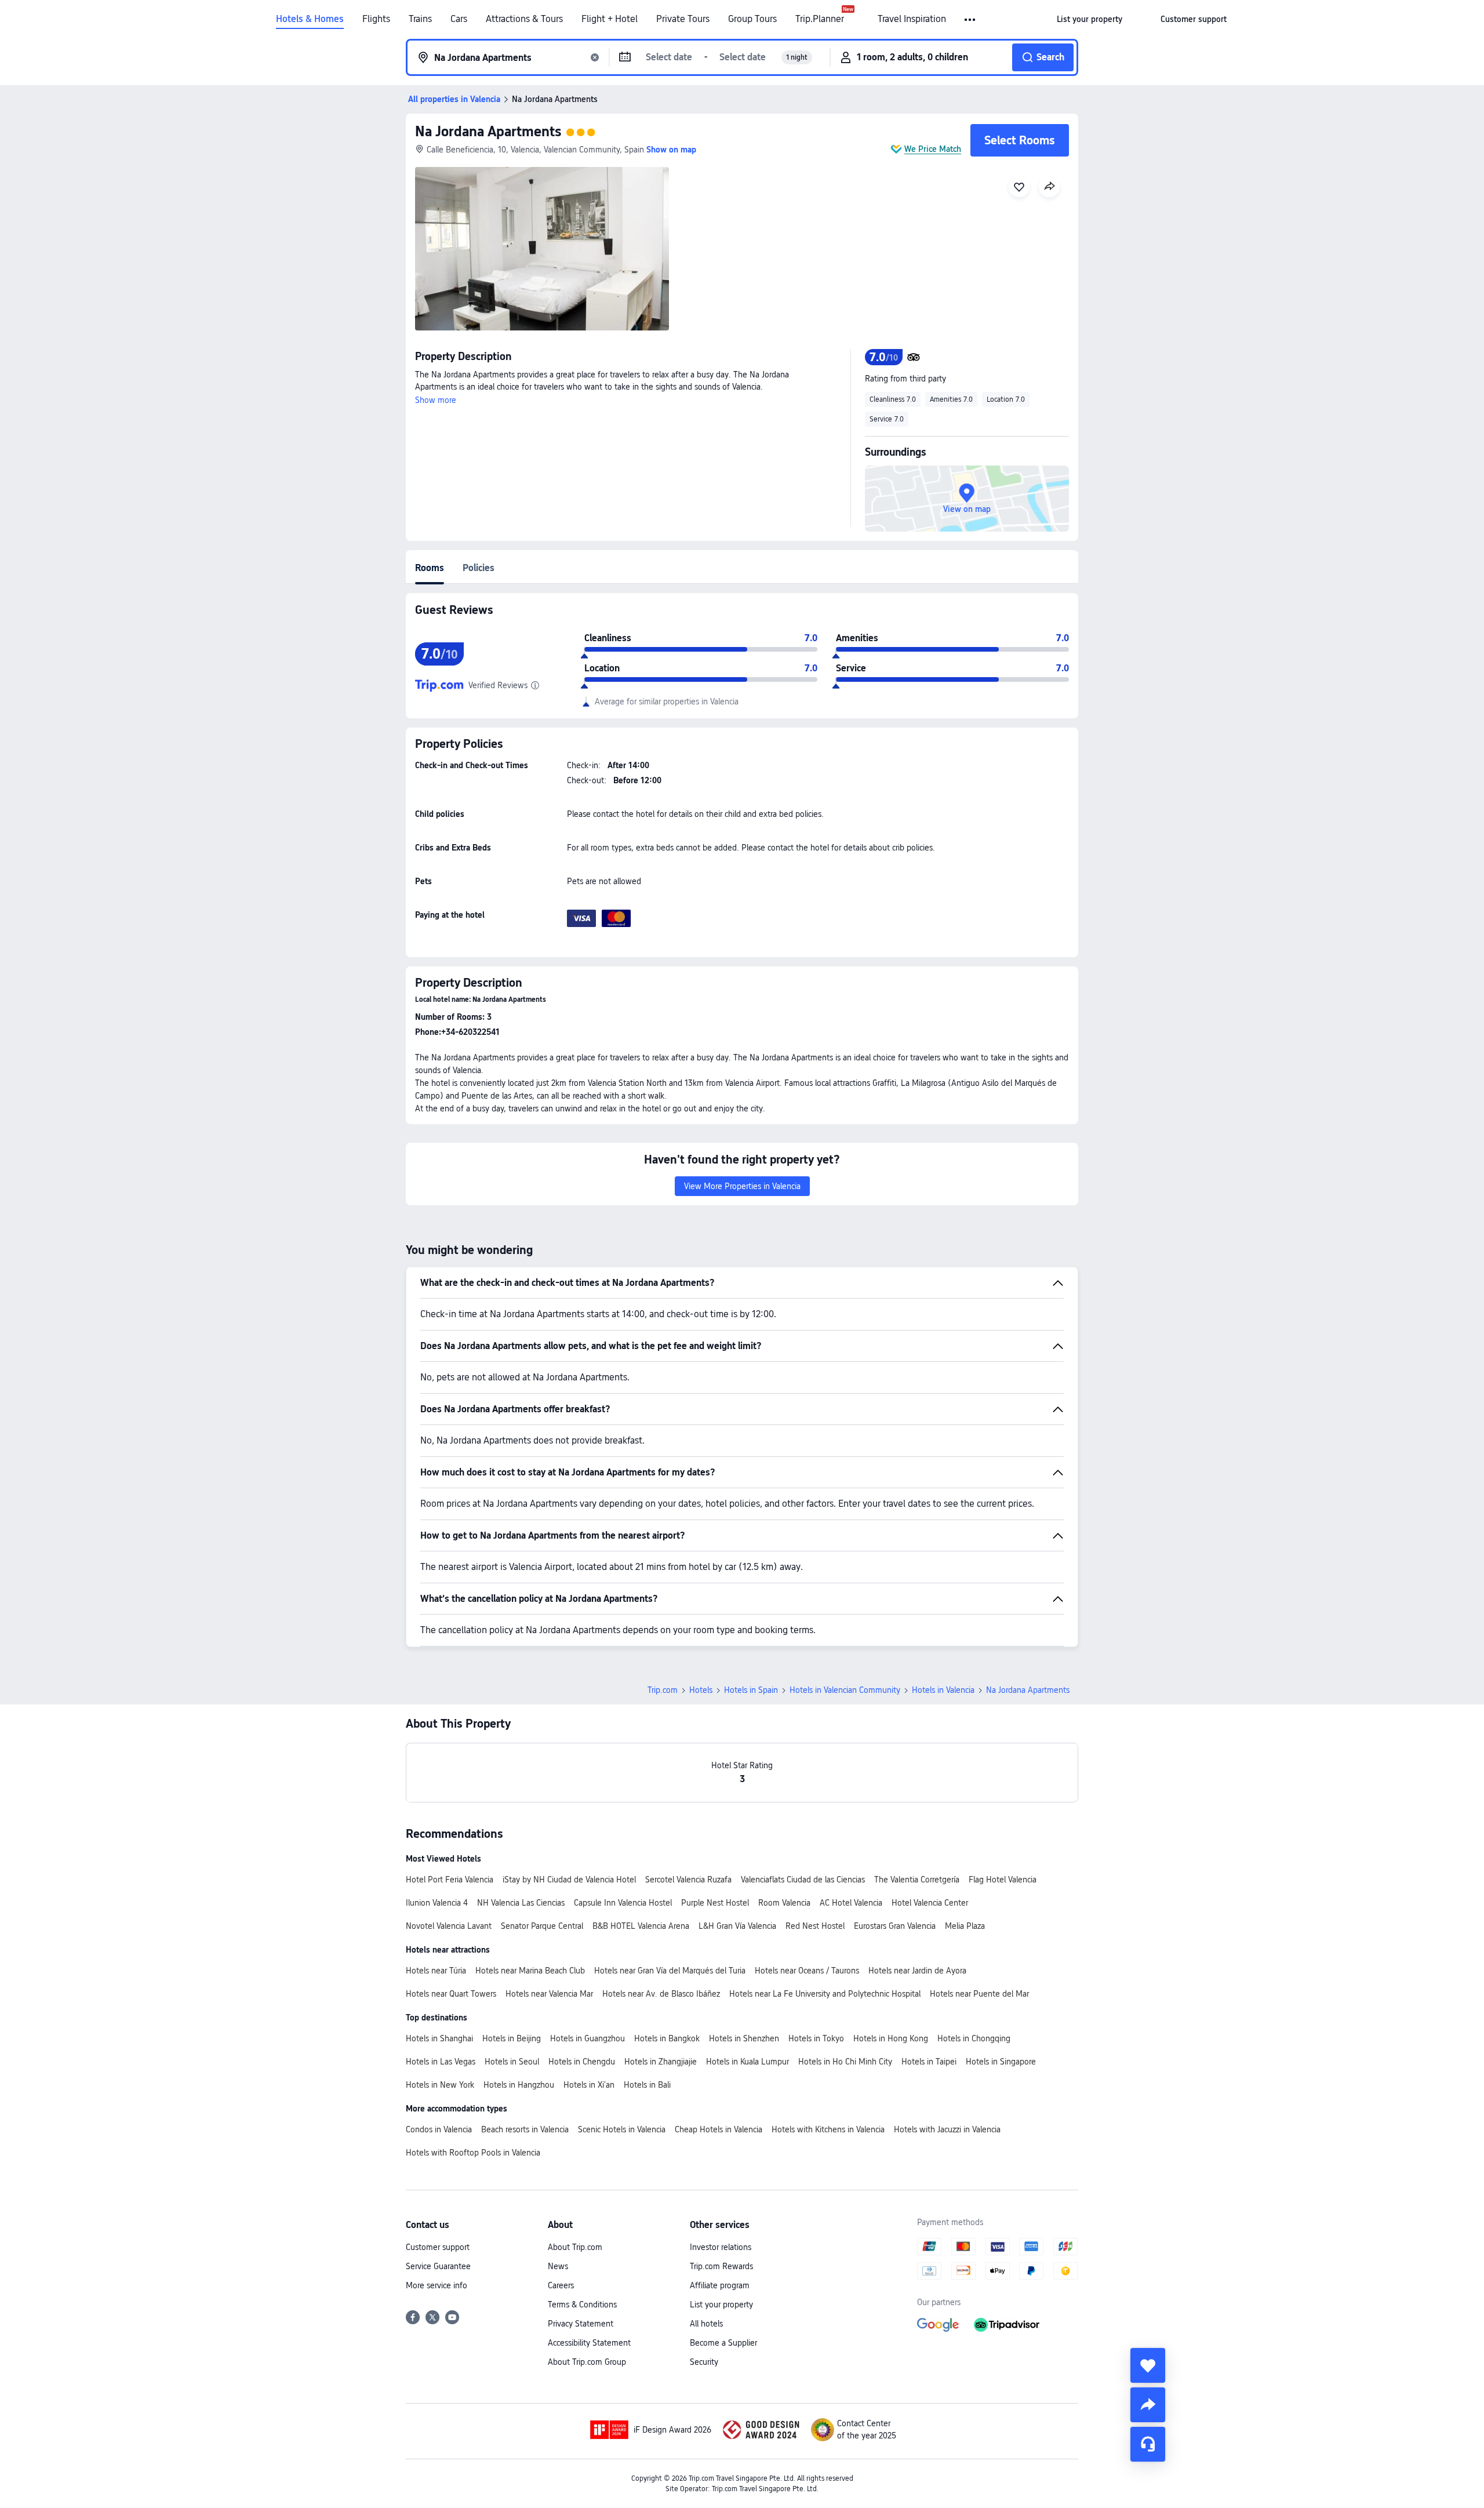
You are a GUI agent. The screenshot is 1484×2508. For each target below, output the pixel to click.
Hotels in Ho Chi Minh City (845, 2062)
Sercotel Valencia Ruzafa (688, 1880)
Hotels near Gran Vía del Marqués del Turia (670, 1971)
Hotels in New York (440, 2085)
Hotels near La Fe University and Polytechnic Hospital (825, 1994)
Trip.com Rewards (721, 2266)
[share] (1148, 2405)
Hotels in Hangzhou (519, 2085)
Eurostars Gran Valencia (895, 1926)
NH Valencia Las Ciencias (521, 1903)
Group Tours (752, 19)
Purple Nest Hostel (715, 1903)
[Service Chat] (1148, 2444)
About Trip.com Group (587, 2362)
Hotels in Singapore (1001, 2062)
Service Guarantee (438, 2266)
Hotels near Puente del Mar (979, 1994)
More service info (437, 2285)
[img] (542, 249)
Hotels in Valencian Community (845, 1690)
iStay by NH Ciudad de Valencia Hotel (569, 1880)
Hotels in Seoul (512, 2062)
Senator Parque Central (542, 1926)
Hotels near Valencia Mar (549, 1994)
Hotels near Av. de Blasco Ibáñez (661, 1994)
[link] (1090, 19)
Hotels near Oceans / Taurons (807, 1971)
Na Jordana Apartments (488, 131)
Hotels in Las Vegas (441, 2062)
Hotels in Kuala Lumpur (748, 2062)
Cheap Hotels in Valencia (719, 2129)
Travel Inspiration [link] (912, 19)
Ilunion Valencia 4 (437, 1903)
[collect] (1148, 2365)
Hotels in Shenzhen (744, 2038)
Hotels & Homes (310, 19)
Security (704, 2362)
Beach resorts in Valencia (525, 2129)
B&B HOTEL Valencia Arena (641, 1926)
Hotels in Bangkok (667, 2038)
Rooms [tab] (430, 568)
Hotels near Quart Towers (451, 1994)
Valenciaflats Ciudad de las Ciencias (803, 1880)
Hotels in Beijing (512, 2038)
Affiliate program (720, 2285)
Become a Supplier (723, 2343)
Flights (376, 19)
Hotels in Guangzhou (588, 2038)
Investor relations (721, 2247)
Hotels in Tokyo (816, 2038)
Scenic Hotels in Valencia (622, 2129)
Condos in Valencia (439, 2129)
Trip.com (663, 1690)
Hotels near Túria (436, 1971)
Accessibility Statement (589, 2343)
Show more (436, 400)
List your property (721, 2305)
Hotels (701, 1690)
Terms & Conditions (582, 2305)
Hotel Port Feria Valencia (450, 1880)
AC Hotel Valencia (851, 1903)
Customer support (438, 2247)
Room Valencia (784, 1903)
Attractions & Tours (524, 19)
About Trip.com (575, 2247)
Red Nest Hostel (815, 1926)
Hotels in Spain (751, 1690)
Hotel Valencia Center (930, 1903)
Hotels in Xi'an (589, 2085)
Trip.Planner (820, 19)
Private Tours (683, 19)
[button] (971, 20)
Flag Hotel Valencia (1003, 1880)
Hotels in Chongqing (974, 2038)
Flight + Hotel (610, 19)
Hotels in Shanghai (439, 2038)
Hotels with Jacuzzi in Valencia (947, 2129)
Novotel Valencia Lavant (449, 1926)
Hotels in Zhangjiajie (661, 2062)
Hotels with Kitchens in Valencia (828, 2129)
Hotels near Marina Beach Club (530, 1971)
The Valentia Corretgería (917, 1880)
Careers (561, 2285)
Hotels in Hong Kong (891, 2038)
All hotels (706, 2324)
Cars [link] (459, 19)
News (558, 2266)
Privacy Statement (581, 2324)
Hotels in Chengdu (582, 2062)
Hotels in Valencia (943, 1690)
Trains (420, 19)
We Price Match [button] (933, 149)
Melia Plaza (965, 1926)
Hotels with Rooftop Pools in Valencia (473, 2153)
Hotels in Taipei (929, 2062)
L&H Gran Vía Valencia (737, 1926)
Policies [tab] (479, 568)
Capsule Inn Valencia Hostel (623, 1903)
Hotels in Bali (647, 2085)
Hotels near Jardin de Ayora (917, 1971)
